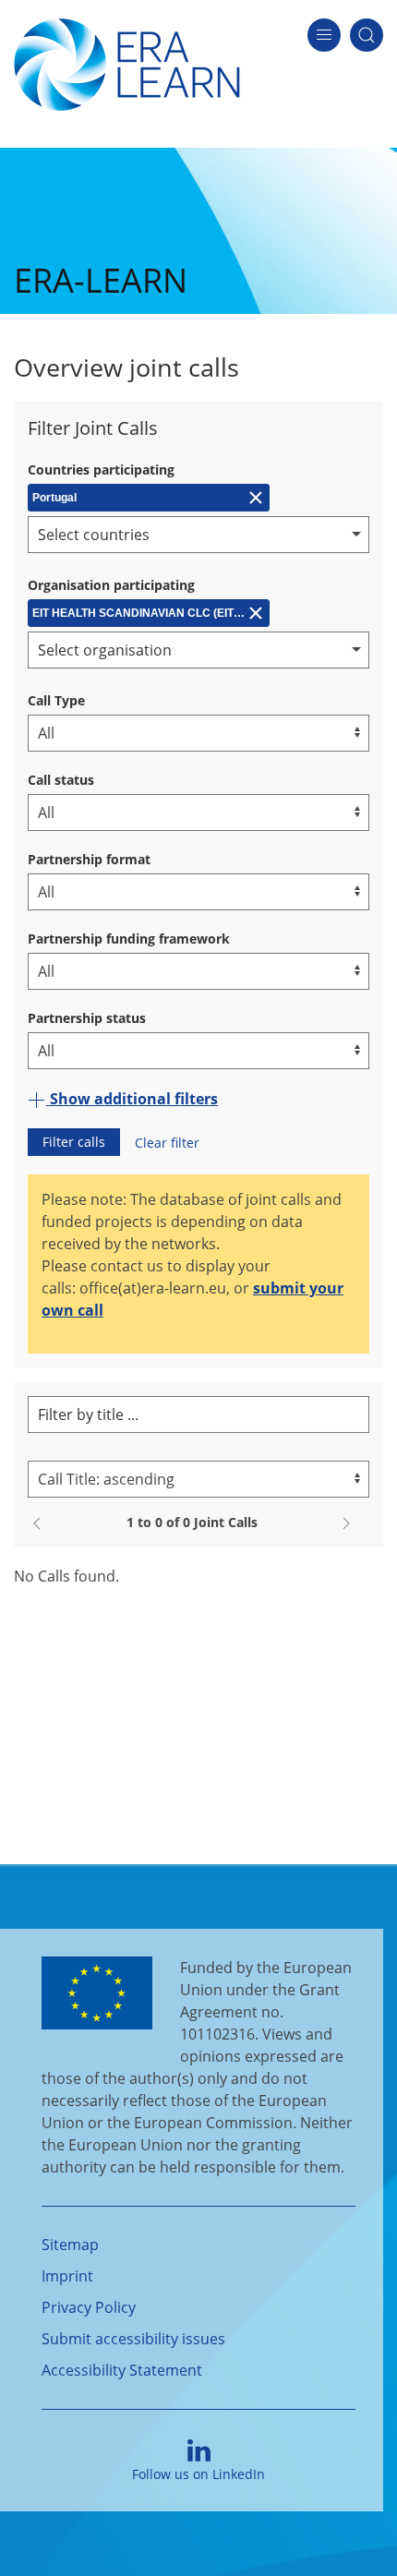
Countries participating (101, 469)
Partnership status (87, 1018)
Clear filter (167, 1143)
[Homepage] (127, 63)
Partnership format (89, 859)
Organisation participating (111, 585)
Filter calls (74, 1142)
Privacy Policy (89, 2307)
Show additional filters (132, 1099)
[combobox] (198, 535)
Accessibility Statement (122, 2370)
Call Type (56, 700)
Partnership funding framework (129, 939)
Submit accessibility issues (133, 2339)
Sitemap (70, 2245)
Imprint (67, 2276)
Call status (61, 780)
